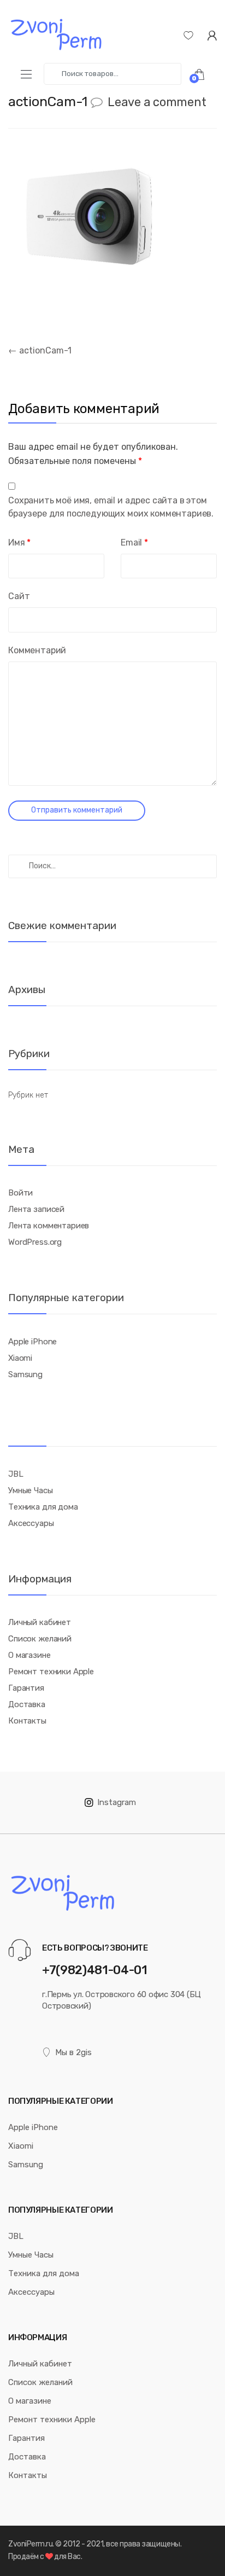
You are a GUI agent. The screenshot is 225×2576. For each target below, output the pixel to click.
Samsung (25, 1374)
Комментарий (37, 650)
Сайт (19, 596)
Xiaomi (20, 1358)
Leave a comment (157, 102)
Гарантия (26, 1688)
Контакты (27, 1721)
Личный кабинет (40, 1622)
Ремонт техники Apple (51, 1672)
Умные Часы (31, 1490)
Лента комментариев (49, 1226)
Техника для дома (43, 1507)
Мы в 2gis (73, 2052)
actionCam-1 (40, 350)
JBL (16, 1474)
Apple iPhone (32, 1342)
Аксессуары (31, 1523)
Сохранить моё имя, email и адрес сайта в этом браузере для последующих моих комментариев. (111, 507)
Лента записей (36, 1209)
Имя (19, 543)
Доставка (27, 1704)
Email (134, 543)
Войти (20, 1193)
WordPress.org (35, 1242)
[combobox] (112, 74)
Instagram (117, 1802)
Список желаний (40, 1639)
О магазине (29, 1655)
